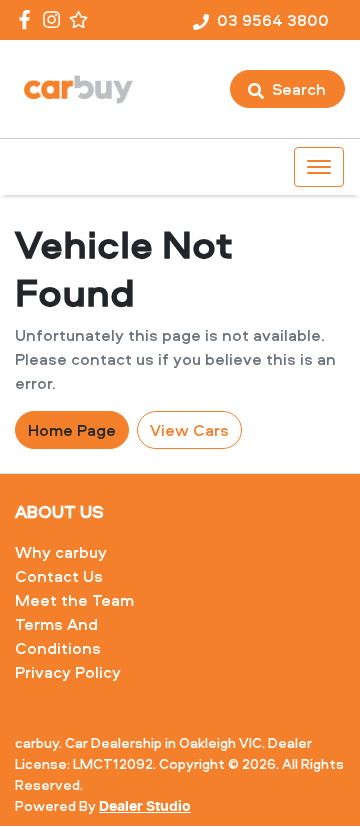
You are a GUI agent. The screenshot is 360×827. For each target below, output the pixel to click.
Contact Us (59, 576)
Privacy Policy (68, 672)
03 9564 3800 (273, 20)
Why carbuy (61, 552)
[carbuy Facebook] (28, 19)
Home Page (72, 430)
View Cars (189, 430)
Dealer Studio (145, 807)
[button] (319, 167)
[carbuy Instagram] (55, 19)
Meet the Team (74, 600)
